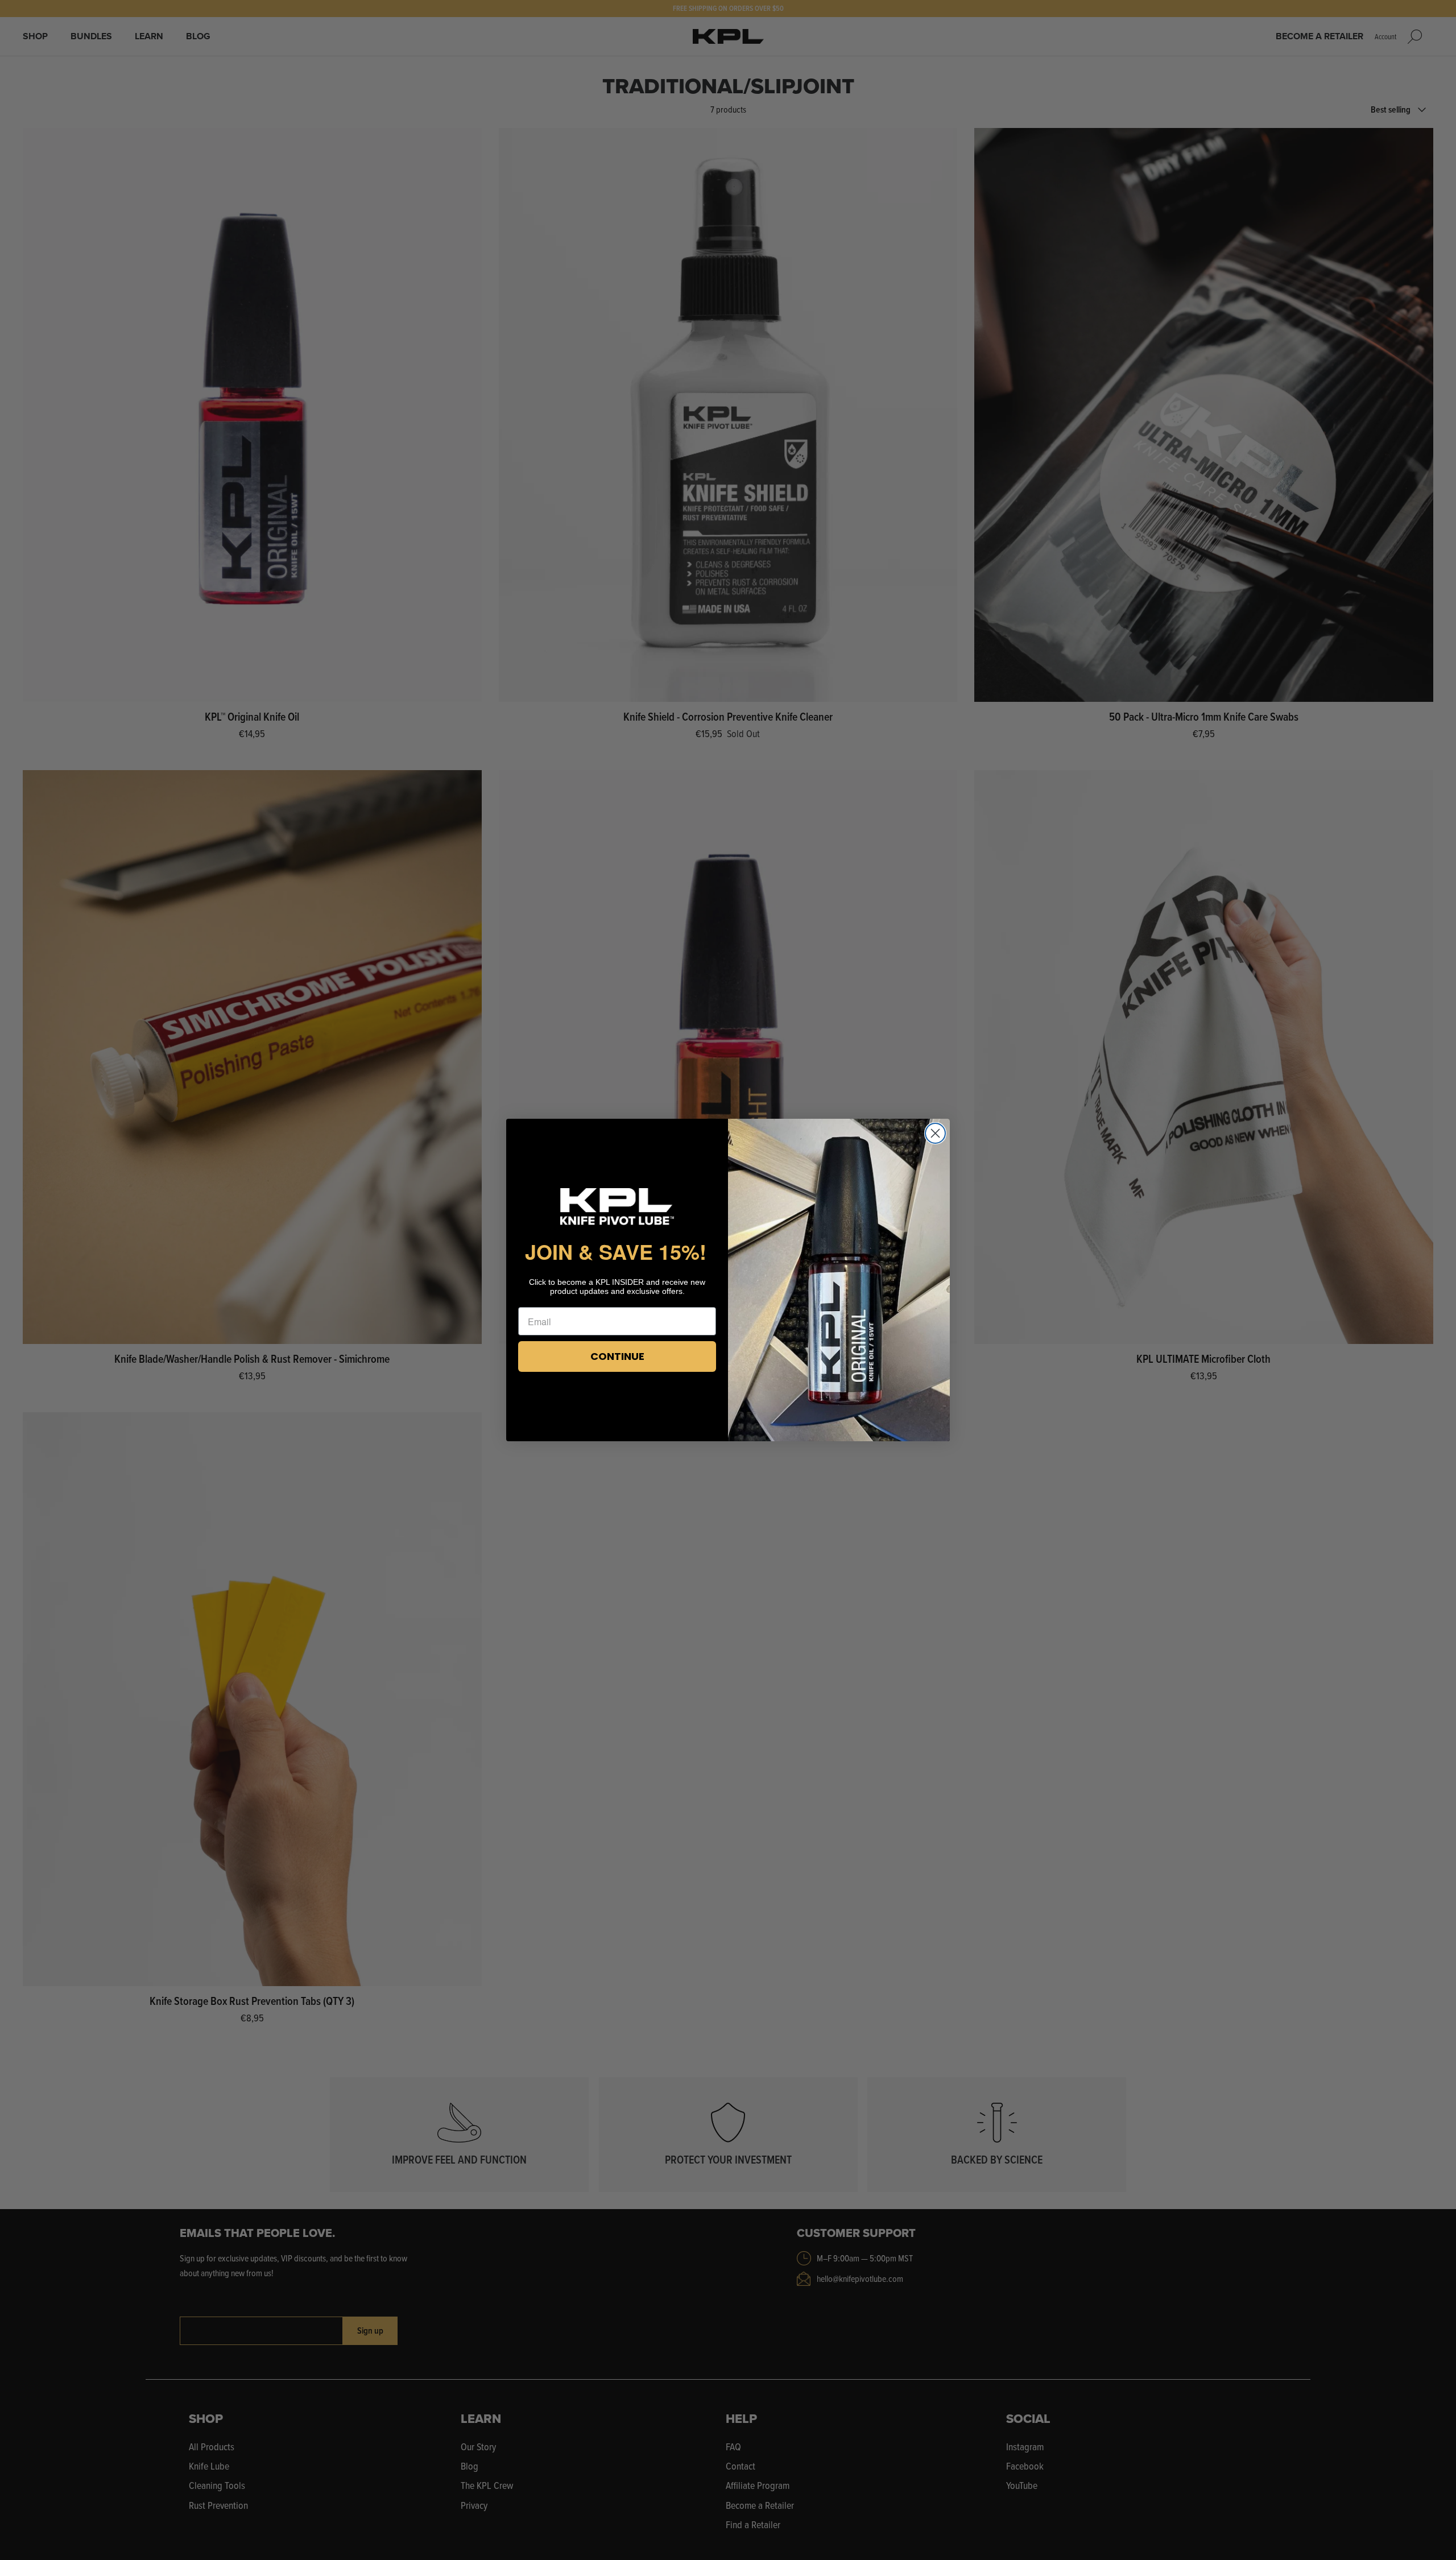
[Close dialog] (935, 1133)
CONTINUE (617, 1356)
